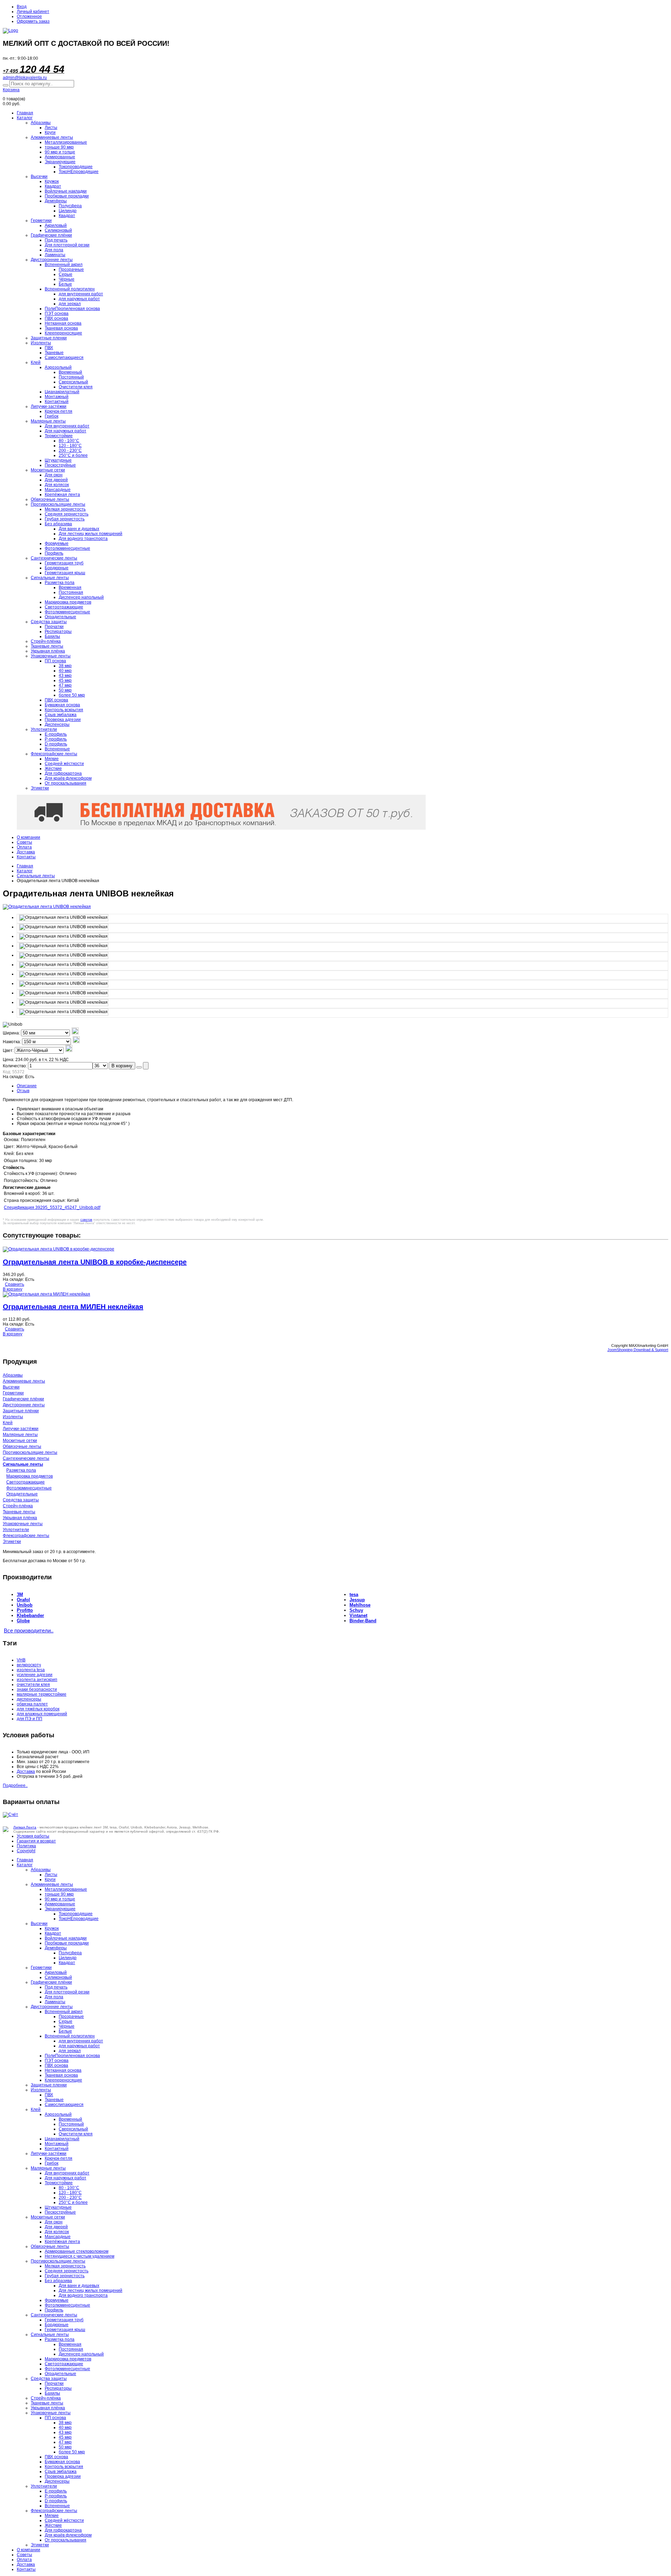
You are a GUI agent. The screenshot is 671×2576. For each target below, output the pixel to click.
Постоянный (71, 377)
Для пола (54, 250)
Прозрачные (71, 269)
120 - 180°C (70, 446)
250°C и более (73, 455)
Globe (23, 1621)
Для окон (54, 475)
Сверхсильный (73, 382)
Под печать (56, 240)
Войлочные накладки (66, 191)
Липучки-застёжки (49, 406)
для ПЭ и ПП (30, 1719)
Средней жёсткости (64, 764)
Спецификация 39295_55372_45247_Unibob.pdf (52, 1207)
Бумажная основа (62, 705)
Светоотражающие (64, 607)
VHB (21, 1660)
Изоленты (41, 343)
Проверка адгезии (63, 720)
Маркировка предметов (68, 602)
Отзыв (23, 1091)
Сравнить (15, 1284)
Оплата (24, 847)
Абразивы (41, 123)
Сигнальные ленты (50, 578)
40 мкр (65, 671)
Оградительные (60, 617)
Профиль (54, 553)
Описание (27, 1086)
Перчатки (54, 627)
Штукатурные (58, 460)
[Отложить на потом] (139, 1067)
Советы (24, 842)
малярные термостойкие (42, 1694)
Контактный (57, 402)
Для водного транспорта (83, 539)
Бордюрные (57, 568)
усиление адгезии (35, 1675)
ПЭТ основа (57, 313)
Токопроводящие (76, 167)
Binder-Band (363, 1621)
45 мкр (65, 680)
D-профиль (56, 744)
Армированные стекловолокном (77, 2251)
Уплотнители (44, 729)
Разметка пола (60, 583)
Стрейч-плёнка (46, 641)
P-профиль (56, 739)
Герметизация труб (64, 563)
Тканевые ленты (47, 646)
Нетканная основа (63, 323)
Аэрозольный (58, 367)
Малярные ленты (48, 421)
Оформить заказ (33, 21)
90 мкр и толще (60, 152)
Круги (50, 132)
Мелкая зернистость (65, 509)
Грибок (52, 416)
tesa (354, 1594)
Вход (22, 7)
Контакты (26, 857)
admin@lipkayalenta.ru (25, 78)
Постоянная (71, 592)
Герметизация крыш (65, 573)
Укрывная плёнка (48, 651)
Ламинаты (55, 255)
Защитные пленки (49, 338)
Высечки (39, 176)
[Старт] (6, 85)
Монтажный (57, 397)
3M (20, 1594)
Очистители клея (76, 387)
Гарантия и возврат (36, 1841)
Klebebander (30, 1615)
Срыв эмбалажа (61, 715)
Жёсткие (53, 769)
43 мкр (65, 676)
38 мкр (65, 666)
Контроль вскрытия (64, 710)
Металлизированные (66, 142)
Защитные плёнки (21, 1411)
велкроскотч (29, 1665)
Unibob (25, 1605)
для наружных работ (79, 299)
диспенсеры (29, 1699)
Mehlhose (360, 1605)
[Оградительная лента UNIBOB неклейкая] (64, 918)
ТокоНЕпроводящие (79, 172)
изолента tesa (31, 1670)
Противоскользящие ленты (58, 504)
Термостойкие (59, 436)
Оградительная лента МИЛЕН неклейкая (73, 1307)
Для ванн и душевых (79, 529)
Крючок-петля (59, 411)
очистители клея (33, 1684)
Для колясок (57, 485)
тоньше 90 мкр (59, 147)
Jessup (357, 1600)
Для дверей (56, 480)
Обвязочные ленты (50, 499)
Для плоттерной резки (67, 245)
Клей (36, 362)
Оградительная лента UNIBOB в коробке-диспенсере (95, 1262)
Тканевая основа (61, 328)
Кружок (52, 181)
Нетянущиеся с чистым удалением (80, 2256)
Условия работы (33, 1836)
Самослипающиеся (64, 358)
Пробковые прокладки (67, 196)
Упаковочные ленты (51, 656)
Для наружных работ (66, 431)
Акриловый (56, 225)
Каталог (25, 118)
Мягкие (52, 759)
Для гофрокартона (63, 773)
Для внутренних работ (67, 426)
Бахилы (52, 636)
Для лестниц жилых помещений (91, 534)
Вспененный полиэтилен (70, 289)
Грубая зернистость (65, 519)
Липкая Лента (25, 1827)
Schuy (356, 1610)
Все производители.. (29, 1631)
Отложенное (29, 16)
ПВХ (49, 348)
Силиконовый (58, 230)
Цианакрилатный (62, 392)
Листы (51, 128)
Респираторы (58, 632)
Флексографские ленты (54, 754)
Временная (70, 587)
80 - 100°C (69, 441)
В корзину (122, 1066)
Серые (66, 274)
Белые (65, 284)
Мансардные (58, 490)
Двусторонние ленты (52, 260)
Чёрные (67, 279)
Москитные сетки (48, 470)
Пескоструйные (60, 465)
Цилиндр (68, 211)
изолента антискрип (37, 1680)
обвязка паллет (32, 1704)
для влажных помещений (42, 1714)
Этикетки (40, 788)
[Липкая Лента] (335, 31)
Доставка (26, 852)
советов (86, 1220)
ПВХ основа (56, 318)
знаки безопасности (37, 1689)
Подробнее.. (15, 1785)
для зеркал (70, 304)
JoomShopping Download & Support (638, 1350)
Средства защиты (49, 622)
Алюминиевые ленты (52, 137)
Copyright (26, 1851)
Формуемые (57, 543)
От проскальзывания (66, 783)
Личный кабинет (33, 12)
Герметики (41, 221)
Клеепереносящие (63, 333)
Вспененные (57, 749)
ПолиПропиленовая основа (72, 309)
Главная (25, 113)
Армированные (60, 157)
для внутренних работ (81, 294)
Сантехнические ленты (54, 558)
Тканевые (54, 353)
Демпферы (56, 201)
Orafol (23, 1600)
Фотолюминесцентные (67, 548)
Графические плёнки (51, 235)
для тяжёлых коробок (38, 1709)
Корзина (11, 90)
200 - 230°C (70, 450)
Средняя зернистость (67, 514)
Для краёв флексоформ (68, 778)
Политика (26, 1846)
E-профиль (56, 734)
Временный (70, 372)
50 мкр (65, 690)
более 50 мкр (72, 695)
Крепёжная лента (62, 495)
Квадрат (53, 186)
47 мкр (65, 685)
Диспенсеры (57, 724)
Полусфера (70, 206)
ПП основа (55, 661)
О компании (28, 837)
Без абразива (58, 524)
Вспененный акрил (64, 265)
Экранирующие (60, 162)
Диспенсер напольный (81, 597)
